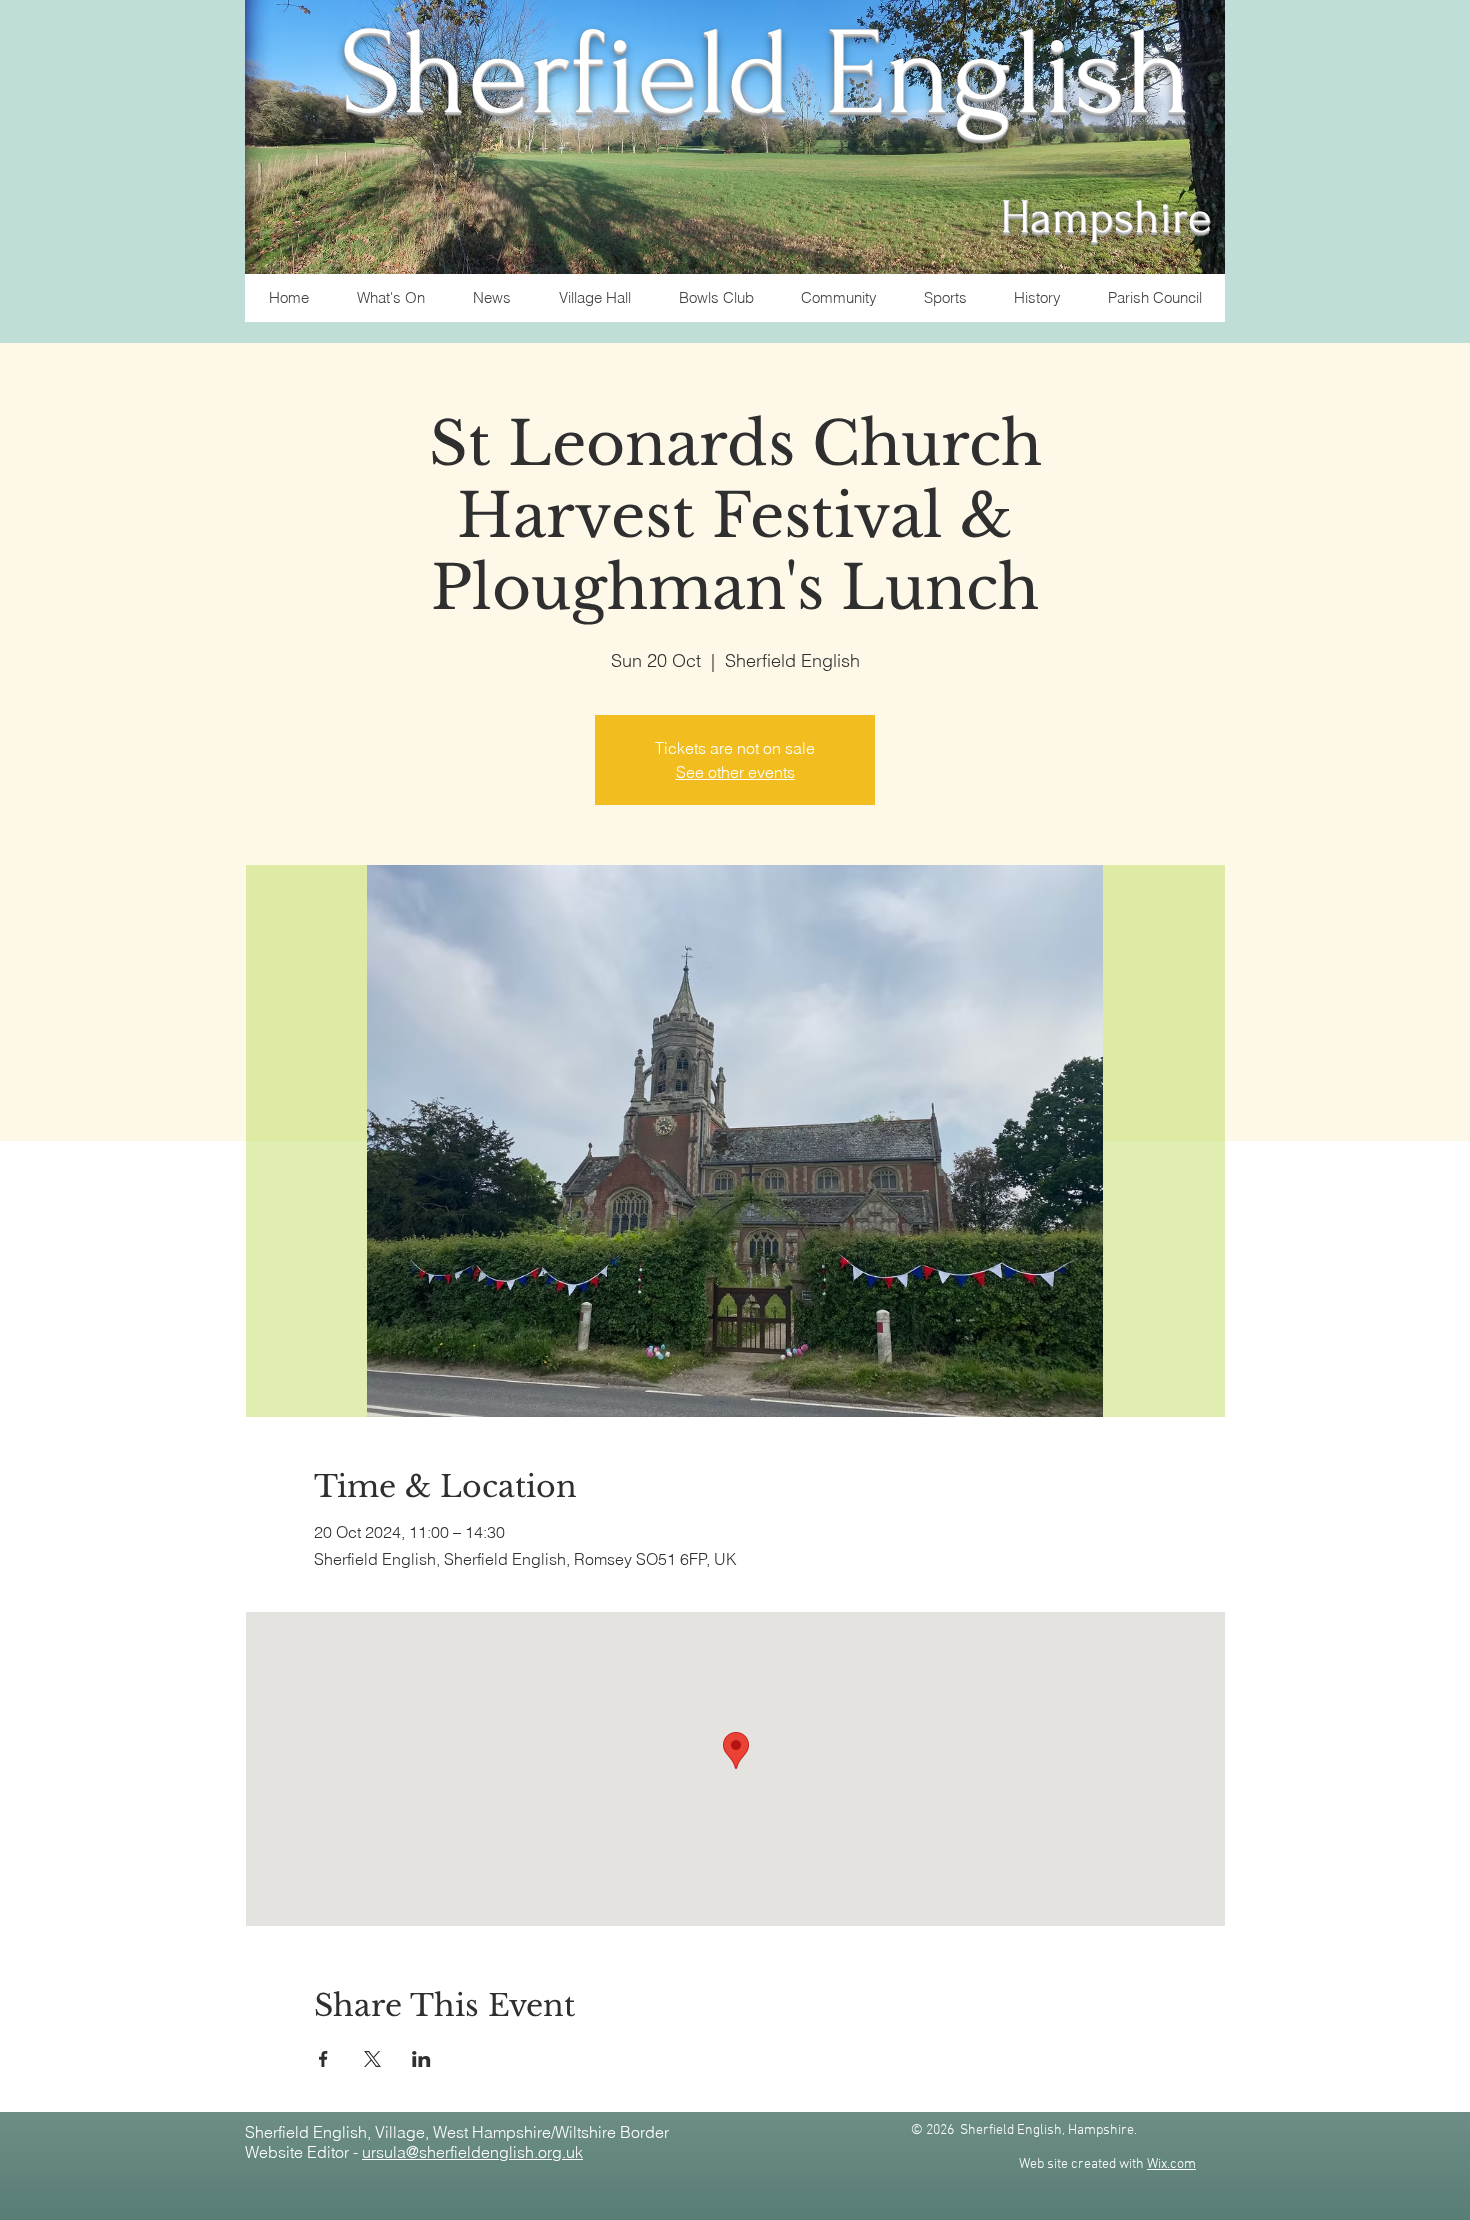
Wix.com (1171, 2164)
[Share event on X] (372, 2059)
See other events (735, 772)
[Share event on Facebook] (323, 2059)
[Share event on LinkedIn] (421, 2059)
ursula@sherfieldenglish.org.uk (472, 2152)
